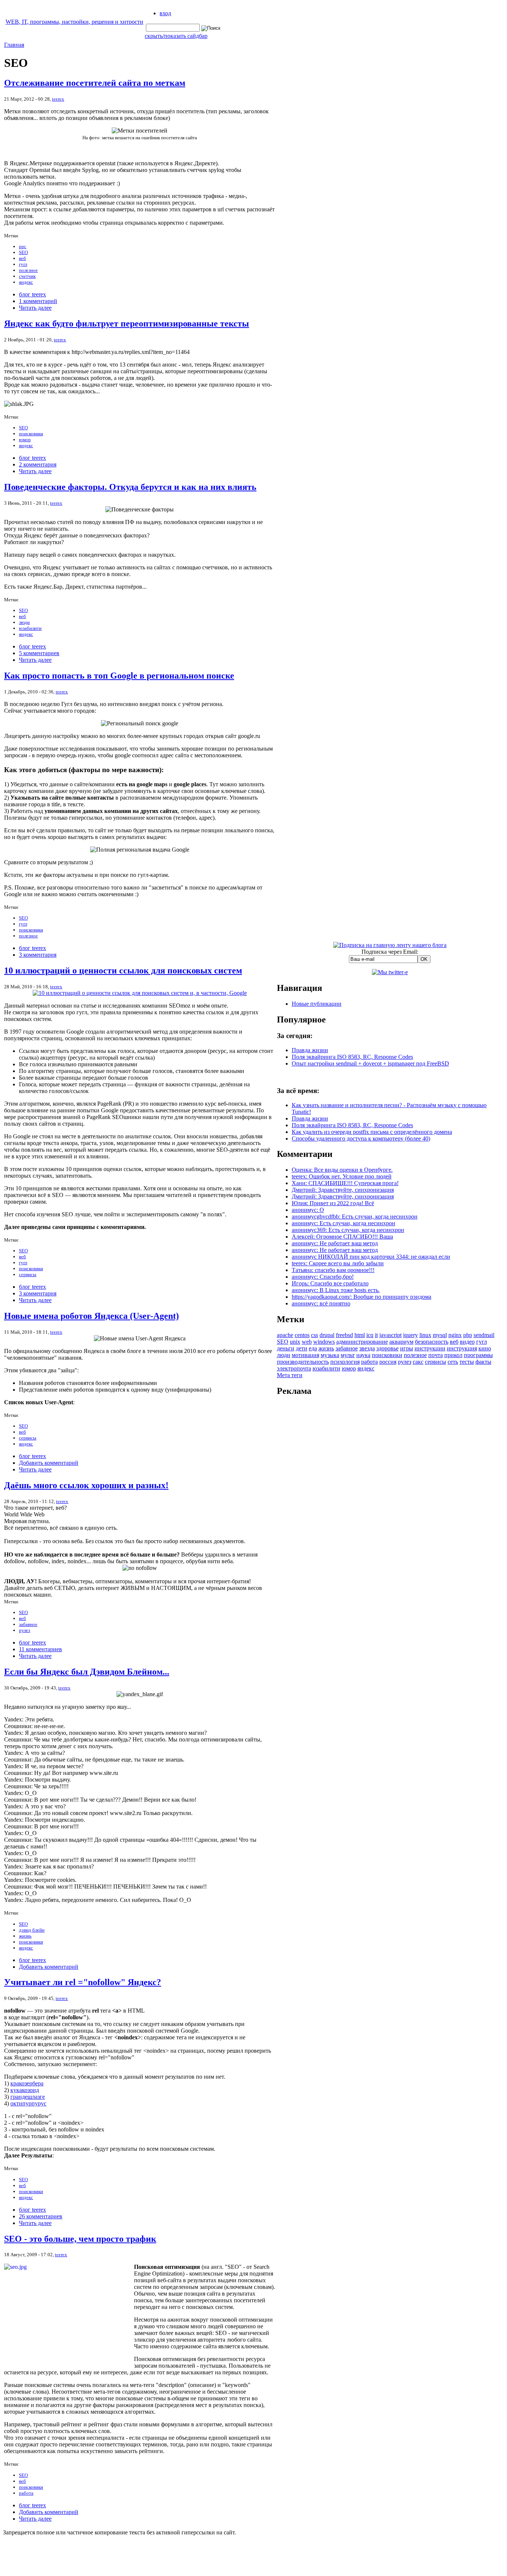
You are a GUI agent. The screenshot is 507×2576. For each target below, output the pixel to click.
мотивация (305, 1355)
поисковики (31, 434)
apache (285, 1335)
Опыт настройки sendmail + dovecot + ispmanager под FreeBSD (370, 1063)
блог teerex (32, 294)
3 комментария (38, 955)
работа (26, 2493)
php (468, 1335)
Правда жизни (310, 1050)
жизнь (25, 1936)
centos (302, 1335)
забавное (28, 1624)
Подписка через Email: (390, 952)
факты (483, 1362)
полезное (28, 270)
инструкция (462, 1348)
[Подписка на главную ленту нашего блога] (390, 945)
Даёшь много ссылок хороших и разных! (86, 1485)
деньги (286, 1348)
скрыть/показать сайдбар (176, 36)
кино (485, 1348)
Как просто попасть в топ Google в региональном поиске (119, 676)
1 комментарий (38, 301)
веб (22, 258)
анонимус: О (308, 1210)
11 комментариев (40, 1649)
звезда (367, 1348)
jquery (410, 1335)
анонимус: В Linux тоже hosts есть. (336, 1290)
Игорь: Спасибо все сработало (330, 1283)
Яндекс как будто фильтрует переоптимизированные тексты (127, 323)
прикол (453, 1355)
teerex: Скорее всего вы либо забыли (338, 1263)
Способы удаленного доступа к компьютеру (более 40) (361, 1139)
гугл (23, 264)
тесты (467, 1362)
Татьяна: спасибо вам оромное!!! (333, 1270)
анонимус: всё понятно (321, 1303)
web (307, 1342)
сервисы (28, 1274)
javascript (390, 1335)
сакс (418, 1362)
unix (295, 1342)
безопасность (432, 1342)
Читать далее (35, 308)
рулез (24, 1630)
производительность (303, 1362)
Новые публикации (317, 1004)
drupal (327, 1335)
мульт (348, 1355)
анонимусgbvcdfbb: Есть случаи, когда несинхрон (355, 1217)
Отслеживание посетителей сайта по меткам (95, 83)
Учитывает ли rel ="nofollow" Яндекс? (83, 1982)
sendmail (484, 1335)
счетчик (27, 276)
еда (313, 1348)
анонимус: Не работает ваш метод (335, 1243)
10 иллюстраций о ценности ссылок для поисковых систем (123, 970)
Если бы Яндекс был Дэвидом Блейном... (87, 1672)
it (376, 1335)
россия (388, 1362)
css (315, 1335)
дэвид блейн (32, 1930)
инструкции (430, 1348)
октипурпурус (28, 2103)
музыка (330, 1355)
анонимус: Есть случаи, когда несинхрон (344, 1223)
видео (467, 1342)
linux (425, 1335)
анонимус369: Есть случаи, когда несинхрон (348, 1230)
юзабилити (30, 628)
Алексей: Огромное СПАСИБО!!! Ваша (342, 1237)
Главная (14, 45)
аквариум (401, 1342)
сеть (453, 1362)
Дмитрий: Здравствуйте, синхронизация (343, 1190)
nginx (455, 1335)
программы (478, 1355)
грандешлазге (28, 2097)
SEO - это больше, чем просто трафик (80, 2239)
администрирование (362, 1342)
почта (436, 1355)
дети (302, 1348)
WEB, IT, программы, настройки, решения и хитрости (74, 22)
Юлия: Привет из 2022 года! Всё (333, 1203)
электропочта (294, 1368)
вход (165, 13)
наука (363, 1355)
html (360, 1335)
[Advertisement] (390, 1515)
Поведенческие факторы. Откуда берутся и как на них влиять (130, 487)
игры (407, 1348)
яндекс (26, 282)
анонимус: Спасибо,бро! (323, 1277)
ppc (23, 246)
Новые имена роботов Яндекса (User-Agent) (91, 1316)
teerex (58, 99)
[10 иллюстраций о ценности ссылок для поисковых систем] (140, 993)
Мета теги (290, 1375)
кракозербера (27, 2083)
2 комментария (38, 464)
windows (324, 1342)
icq (370, 1335)
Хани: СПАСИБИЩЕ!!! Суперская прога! (345, 1183)
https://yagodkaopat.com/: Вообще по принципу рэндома (362, 1297)
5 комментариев (39, 653)
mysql (440, 1335)
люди (24, 622)
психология (345, 1362)
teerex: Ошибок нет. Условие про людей (342, 1176)
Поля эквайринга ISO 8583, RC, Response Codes (352, 1057)
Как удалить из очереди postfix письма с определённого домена (372, 1132)
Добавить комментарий (49, 1463)
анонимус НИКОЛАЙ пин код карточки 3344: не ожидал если (371, 1257)
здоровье (387, 1348)
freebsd (344, 1335)
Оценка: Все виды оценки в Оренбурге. (342, 1170)
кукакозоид (25, 2090)
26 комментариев (41, 2216)
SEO (23, 252)
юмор (25, 440)
